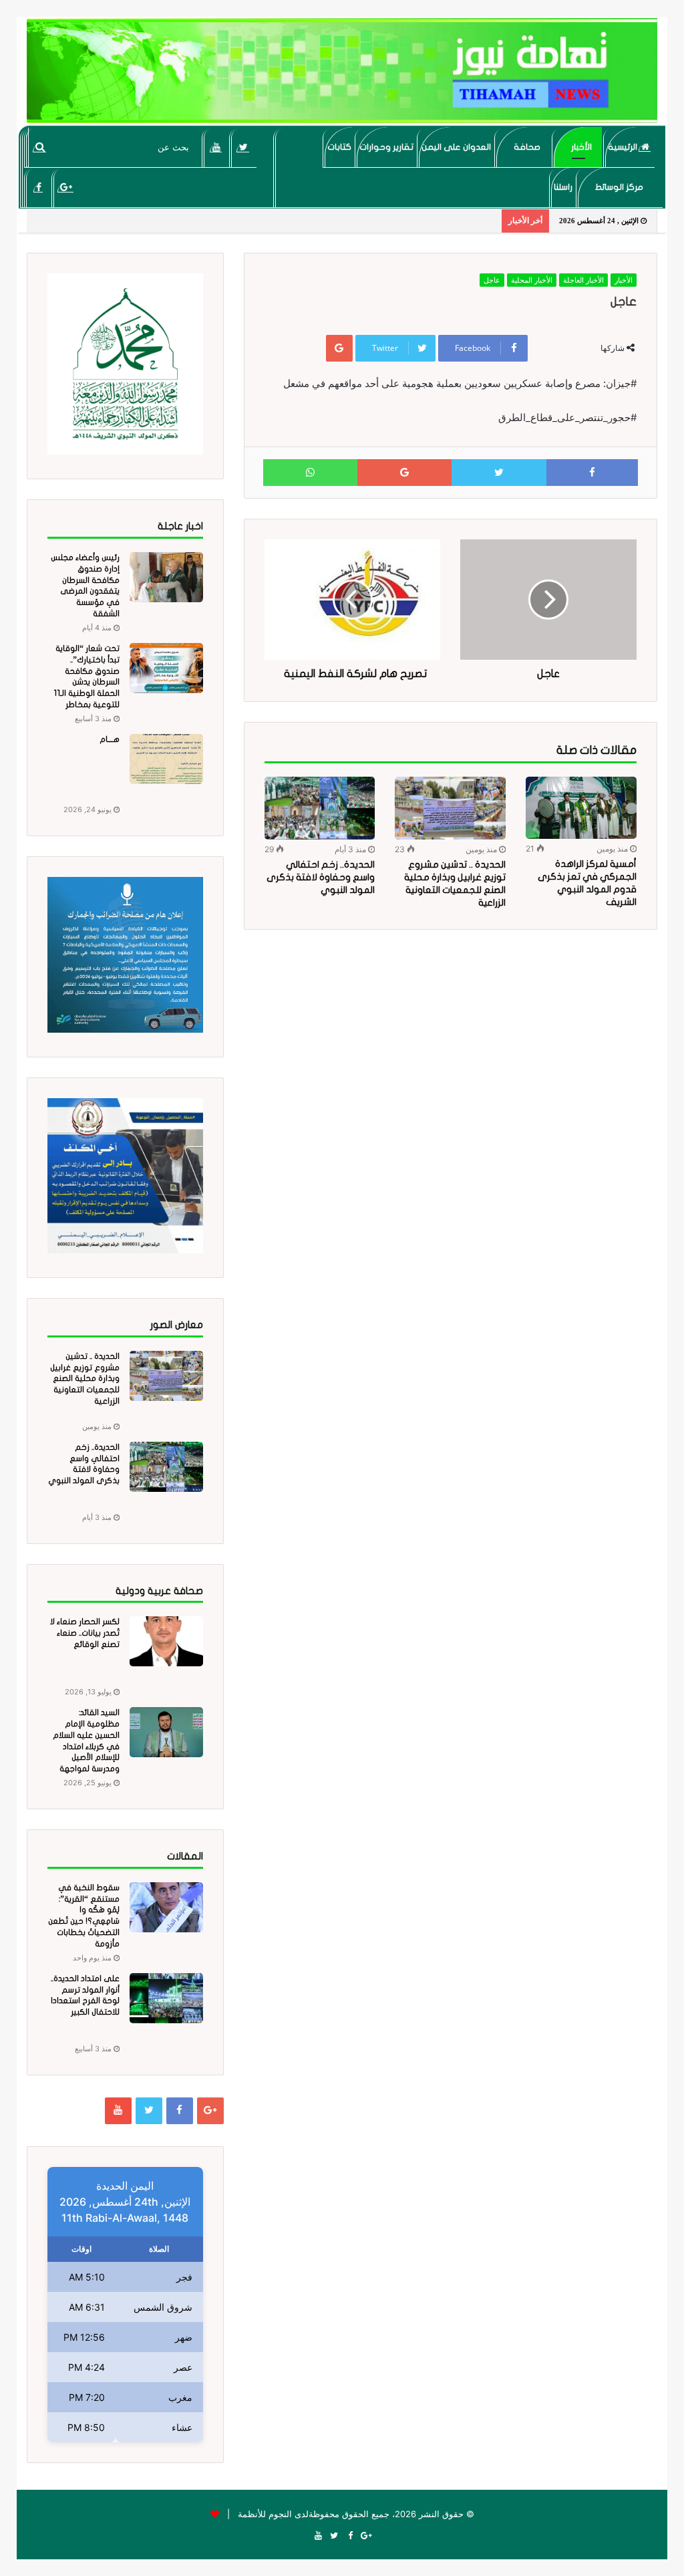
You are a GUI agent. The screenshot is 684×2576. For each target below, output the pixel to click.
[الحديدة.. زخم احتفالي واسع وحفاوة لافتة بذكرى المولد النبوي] (320, 808)
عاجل (492, 280)
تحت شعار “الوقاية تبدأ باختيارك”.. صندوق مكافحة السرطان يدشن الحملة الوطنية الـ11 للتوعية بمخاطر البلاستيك (87, 682)
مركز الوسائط (619, 187)
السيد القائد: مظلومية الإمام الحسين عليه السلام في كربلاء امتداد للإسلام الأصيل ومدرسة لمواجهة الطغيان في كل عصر (84, 1746)
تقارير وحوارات (386, 147)
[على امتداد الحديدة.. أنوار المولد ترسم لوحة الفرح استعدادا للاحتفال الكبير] (166, 1998)
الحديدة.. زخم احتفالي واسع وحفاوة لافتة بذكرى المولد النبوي (321, 877)
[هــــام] (166, 759)
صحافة (527, 147)
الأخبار (581, 147)
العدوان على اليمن (456, 147)
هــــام (110, 739)
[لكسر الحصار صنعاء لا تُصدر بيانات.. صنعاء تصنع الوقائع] (166, 1641)
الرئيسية (624, 147)
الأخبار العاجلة (583, 280)
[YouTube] (216, 147)
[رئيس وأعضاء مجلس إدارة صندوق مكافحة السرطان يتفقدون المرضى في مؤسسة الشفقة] (166, 577)
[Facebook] (38, 187)
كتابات (339, 147)
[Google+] (66, 187)
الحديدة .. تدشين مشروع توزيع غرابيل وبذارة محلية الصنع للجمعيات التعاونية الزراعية (85, 1379)
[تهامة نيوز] (342, 71)
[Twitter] (243, 147)
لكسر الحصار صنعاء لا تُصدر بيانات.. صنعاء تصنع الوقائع (85, 1633)
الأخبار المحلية (532, 280)
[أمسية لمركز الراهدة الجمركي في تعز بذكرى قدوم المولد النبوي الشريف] (581, 808)
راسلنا (563, 187)
